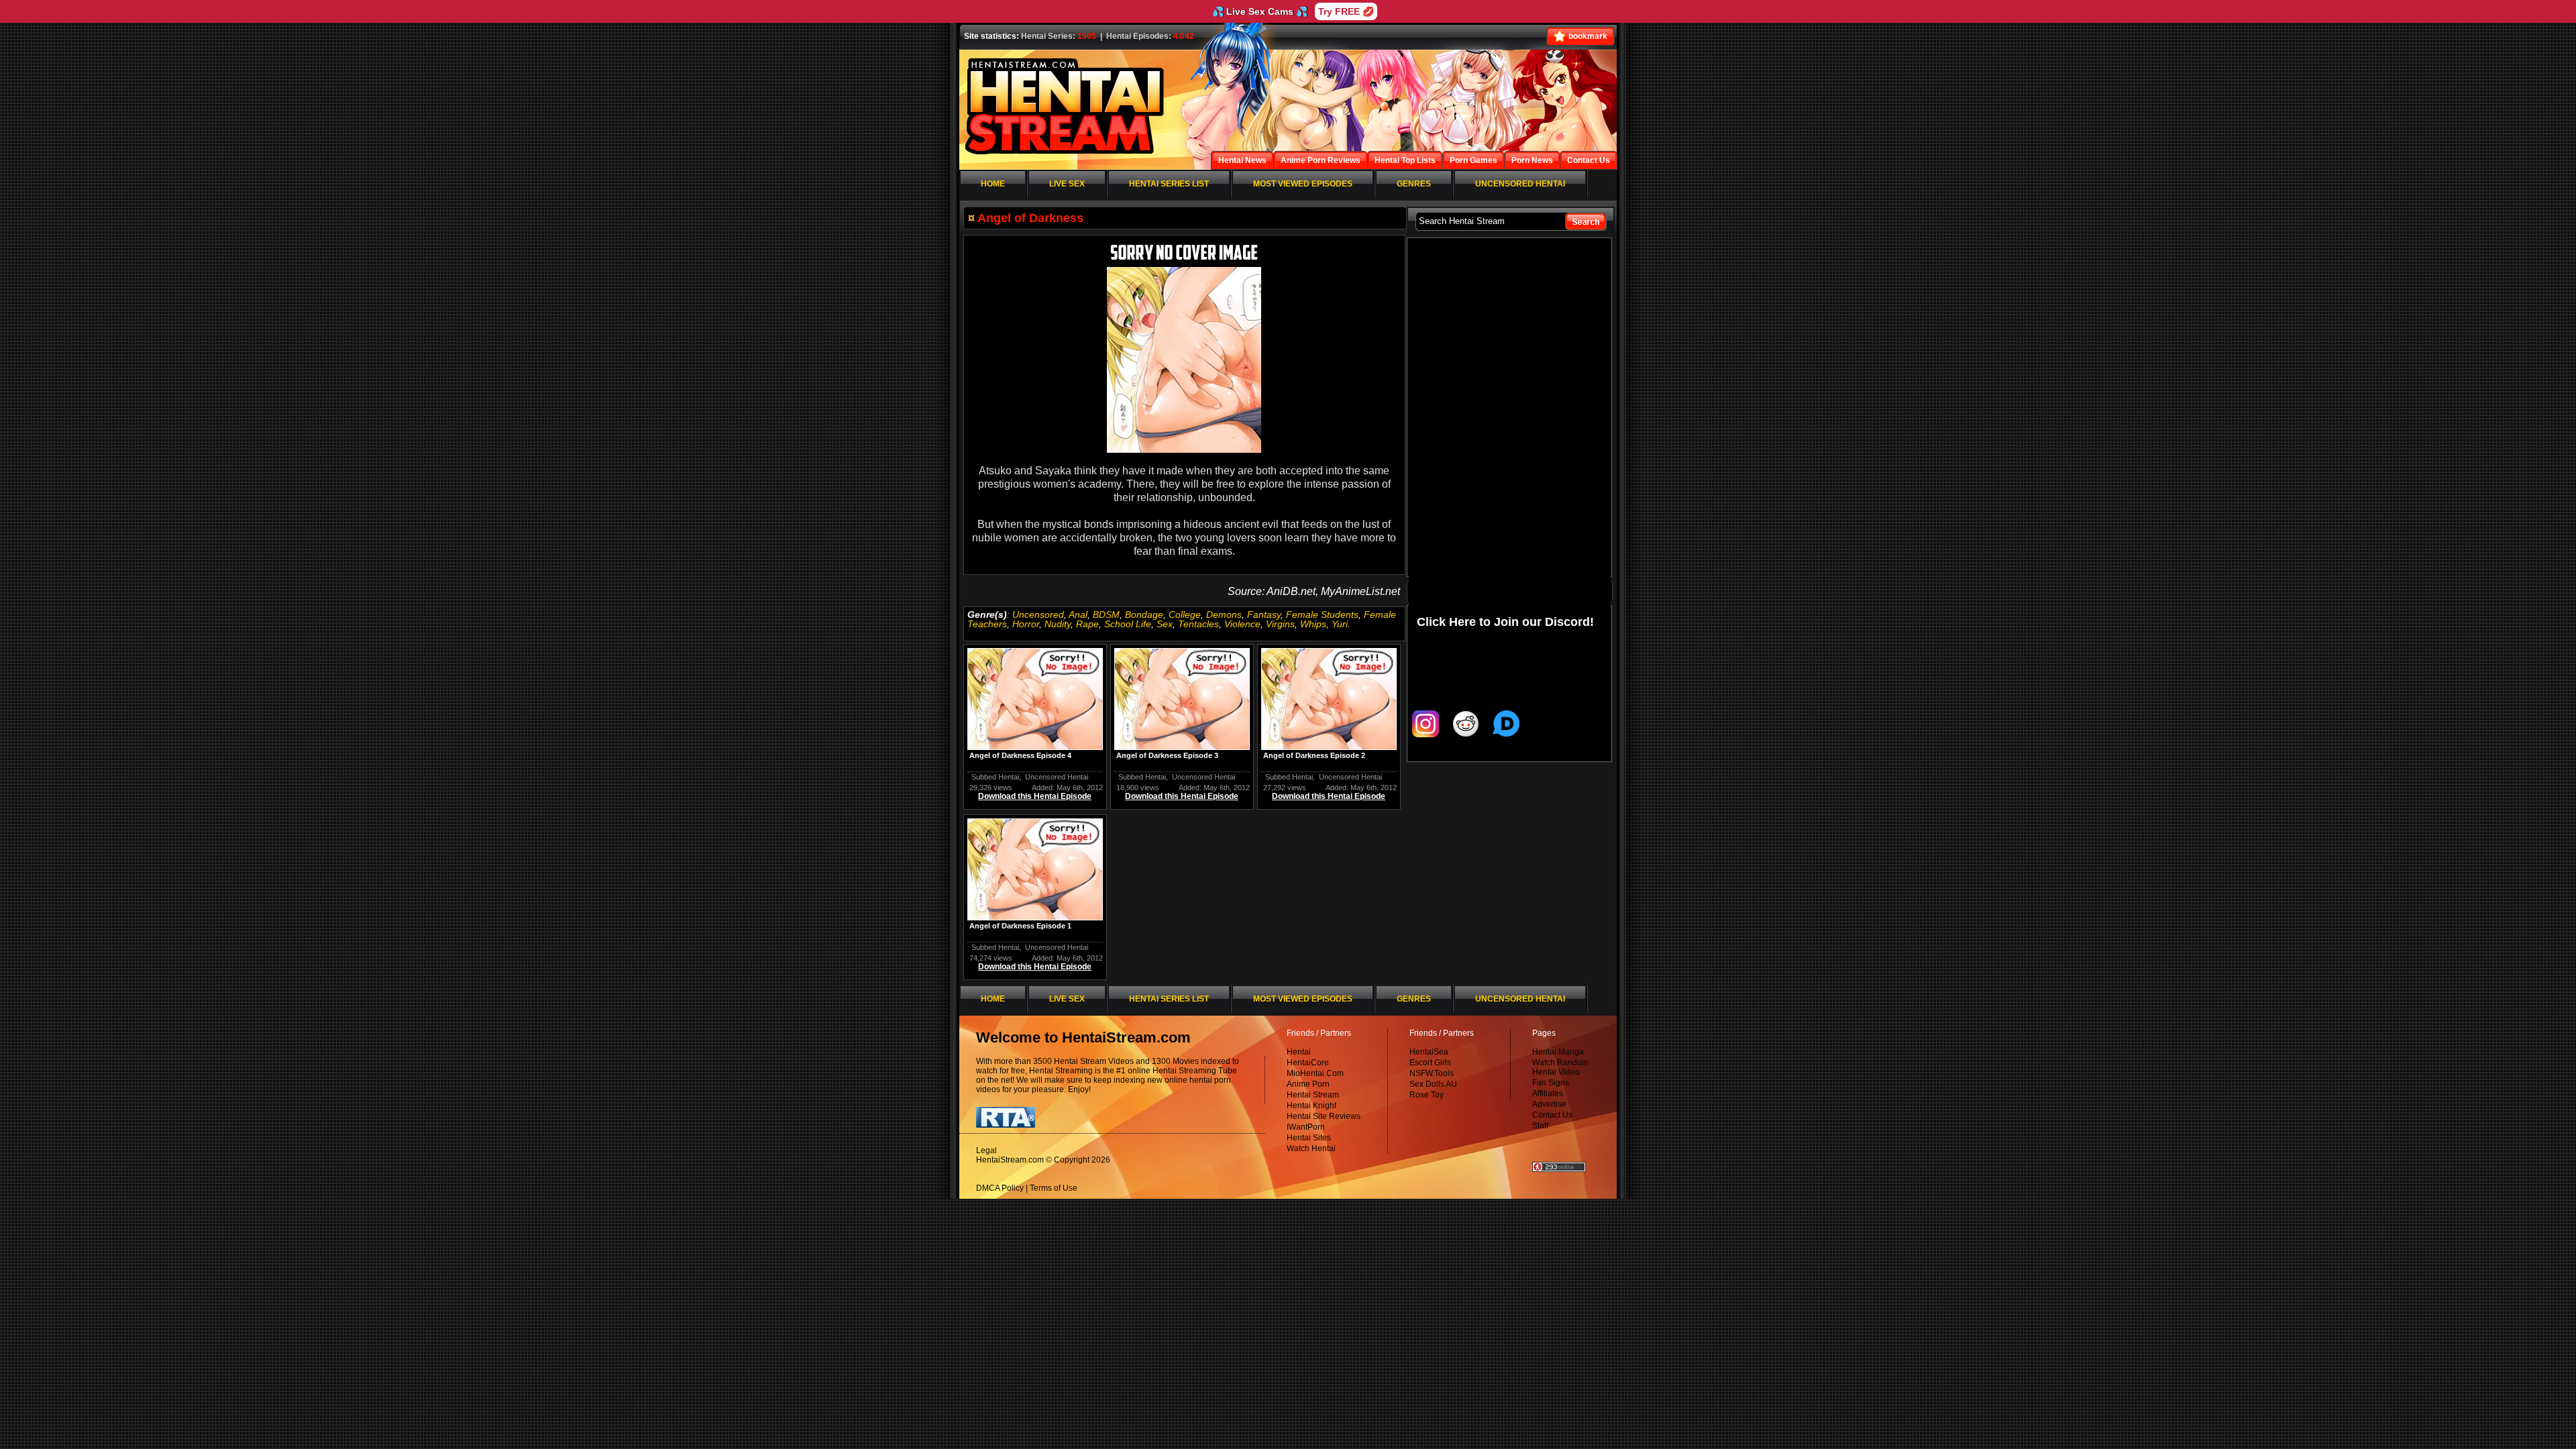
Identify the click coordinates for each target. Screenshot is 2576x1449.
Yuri (1340, 624)
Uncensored (1038, 614)
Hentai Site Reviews (1324, 1116)
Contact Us (1552, 1115)
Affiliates (1548, 1093)
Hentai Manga (1558, 1052)
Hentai (1299, 1052)
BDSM (1106, 614)
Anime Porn (1308, 1084)
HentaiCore (1308, 1063)
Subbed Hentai (995, 777)
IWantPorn (1306, 1127)
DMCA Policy (1000, 1188)
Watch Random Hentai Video (1560, 1067)
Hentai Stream (1313, 1095)
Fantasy (1264, 614)
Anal (1078, 614)
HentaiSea (1429, 1052)
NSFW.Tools (1432, 1073)
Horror (1026, 624)
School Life (1128, 624)
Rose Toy (1427, 1095)
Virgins (1280, 624)
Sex (1165, 624)
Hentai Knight (1311, 1106)
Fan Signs (1551, 1083)
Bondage (1144, 614)
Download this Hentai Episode (1035, 796)
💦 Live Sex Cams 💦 (1260, 11)
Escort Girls (1430, 1063)
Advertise (1549, 1104)
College (1185, 614)
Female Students (1322, 614)
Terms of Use (1054, 1188)
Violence (1242, 624)
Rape (1087, 624)
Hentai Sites (1309, 1138)
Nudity (1058, 624)
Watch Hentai (1311, 1148)
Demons (1224, 614)
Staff (1540, 1126)
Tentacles (1198, 624)
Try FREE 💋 (1346, 11)
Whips (1313, 624)
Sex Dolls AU (1433, 1084)
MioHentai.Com (1315, 1073)
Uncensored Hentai (1057, 777)
